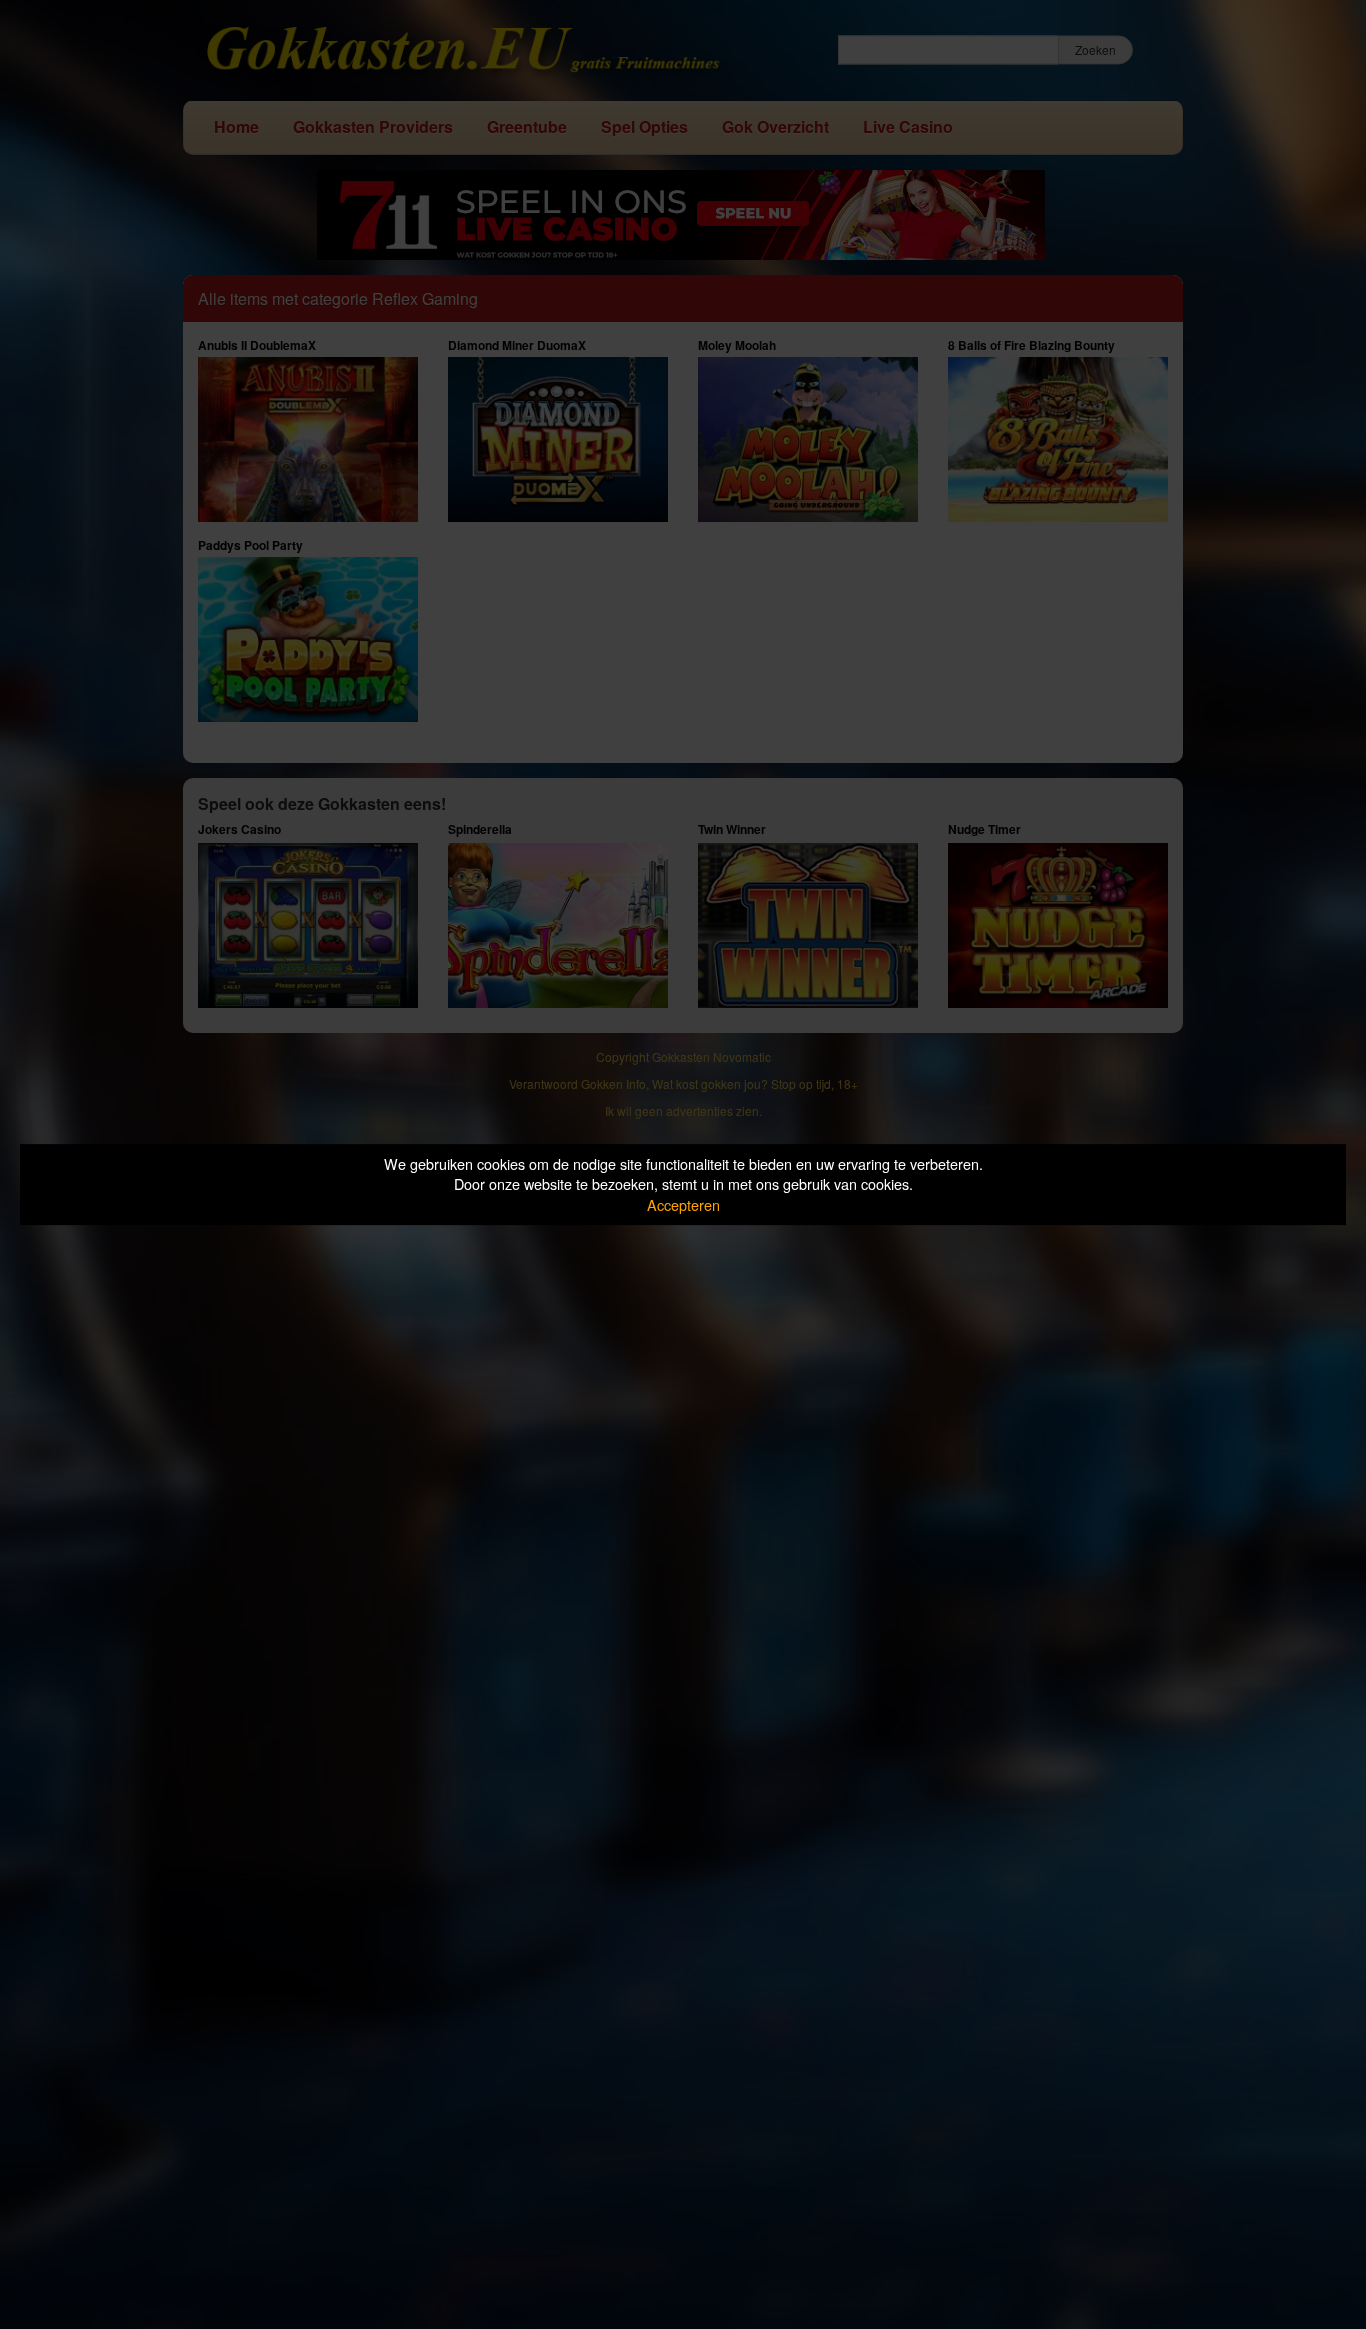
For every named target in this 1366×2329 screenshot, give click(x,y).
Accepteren (683, 1204)
